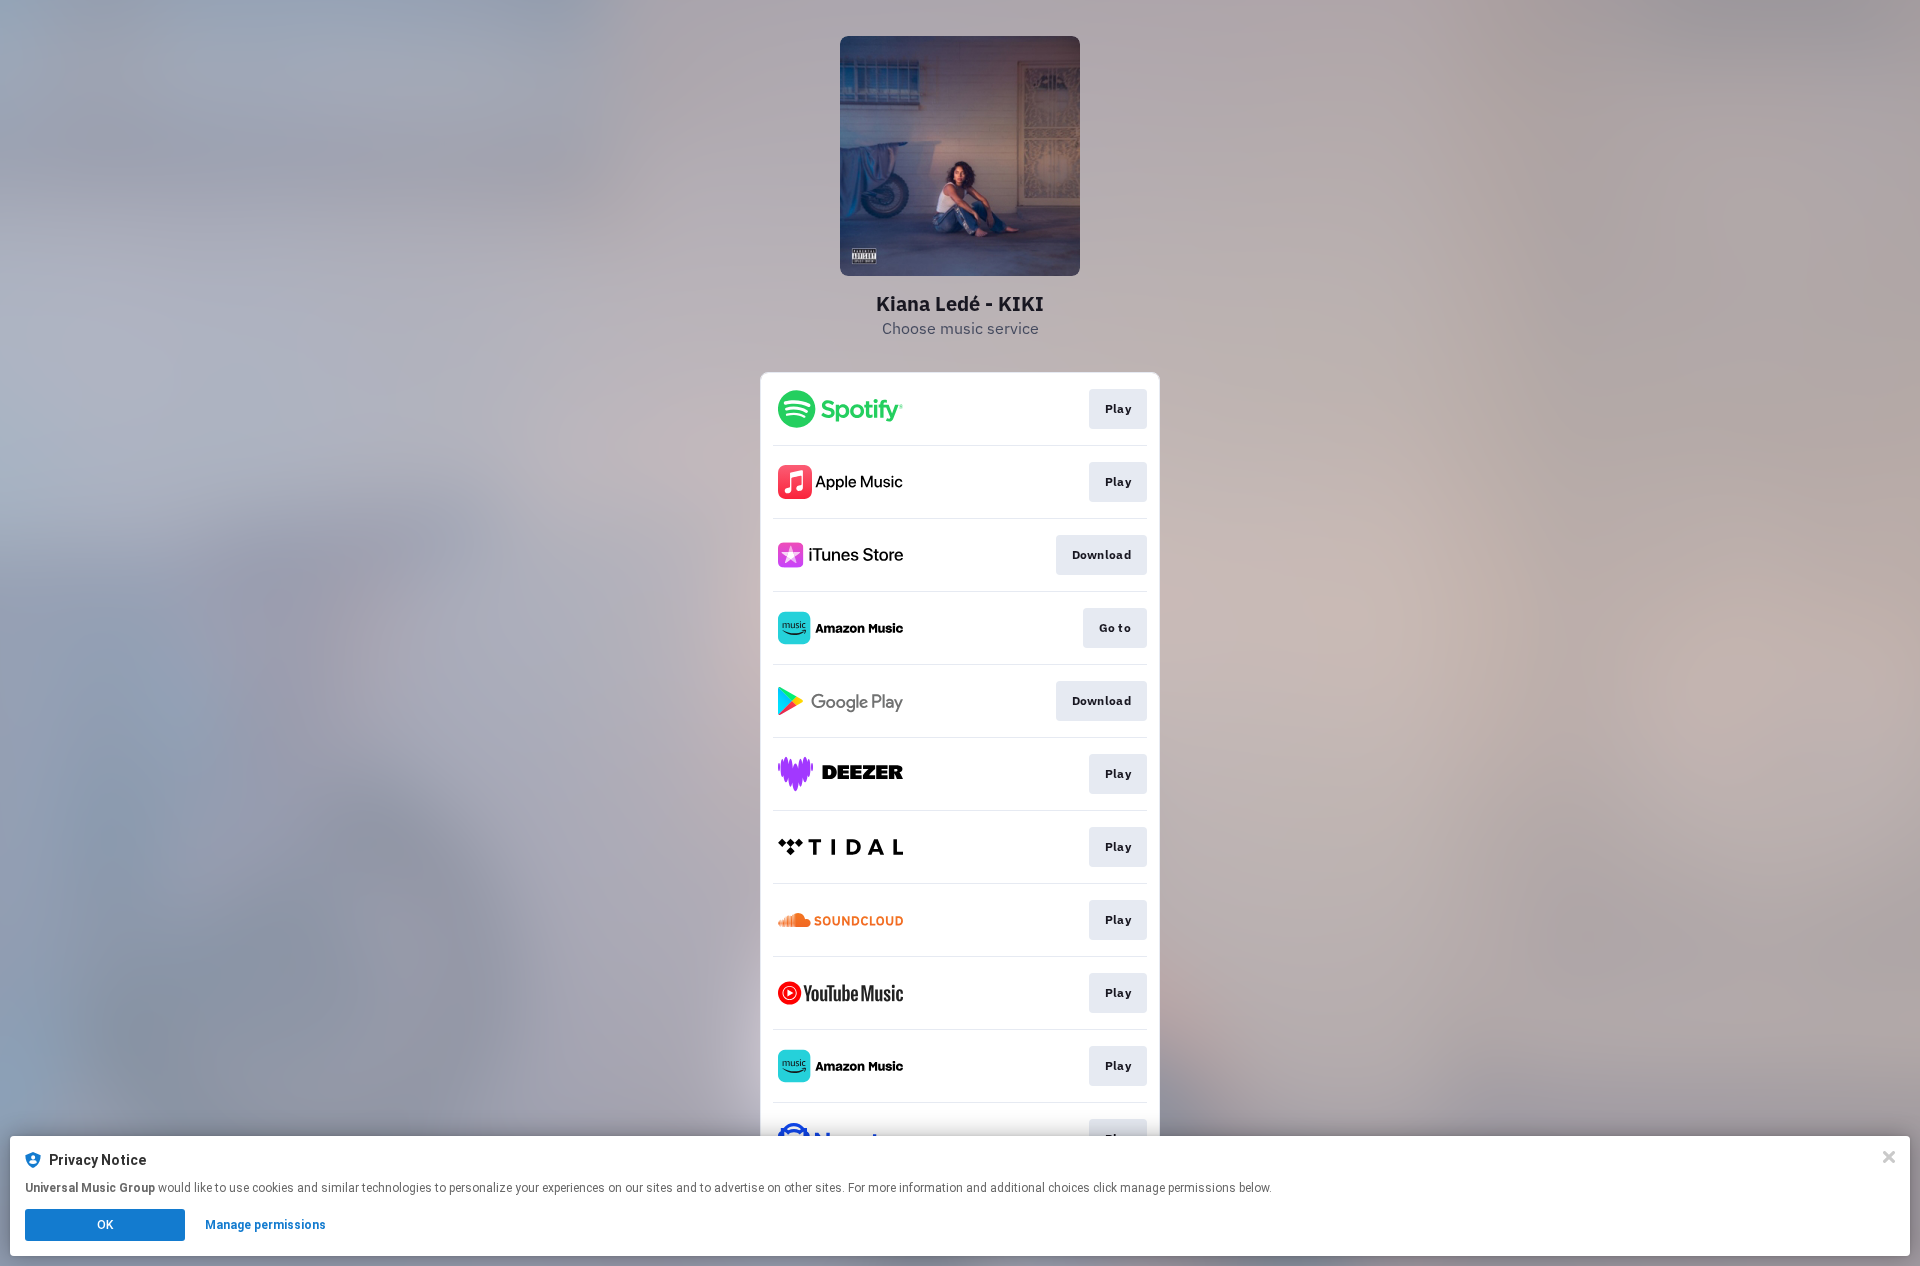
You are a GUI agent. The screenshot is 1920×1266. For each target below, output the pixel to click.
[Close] (1889, 1157)
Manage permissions (265, 1225)
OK (105, 1225)
